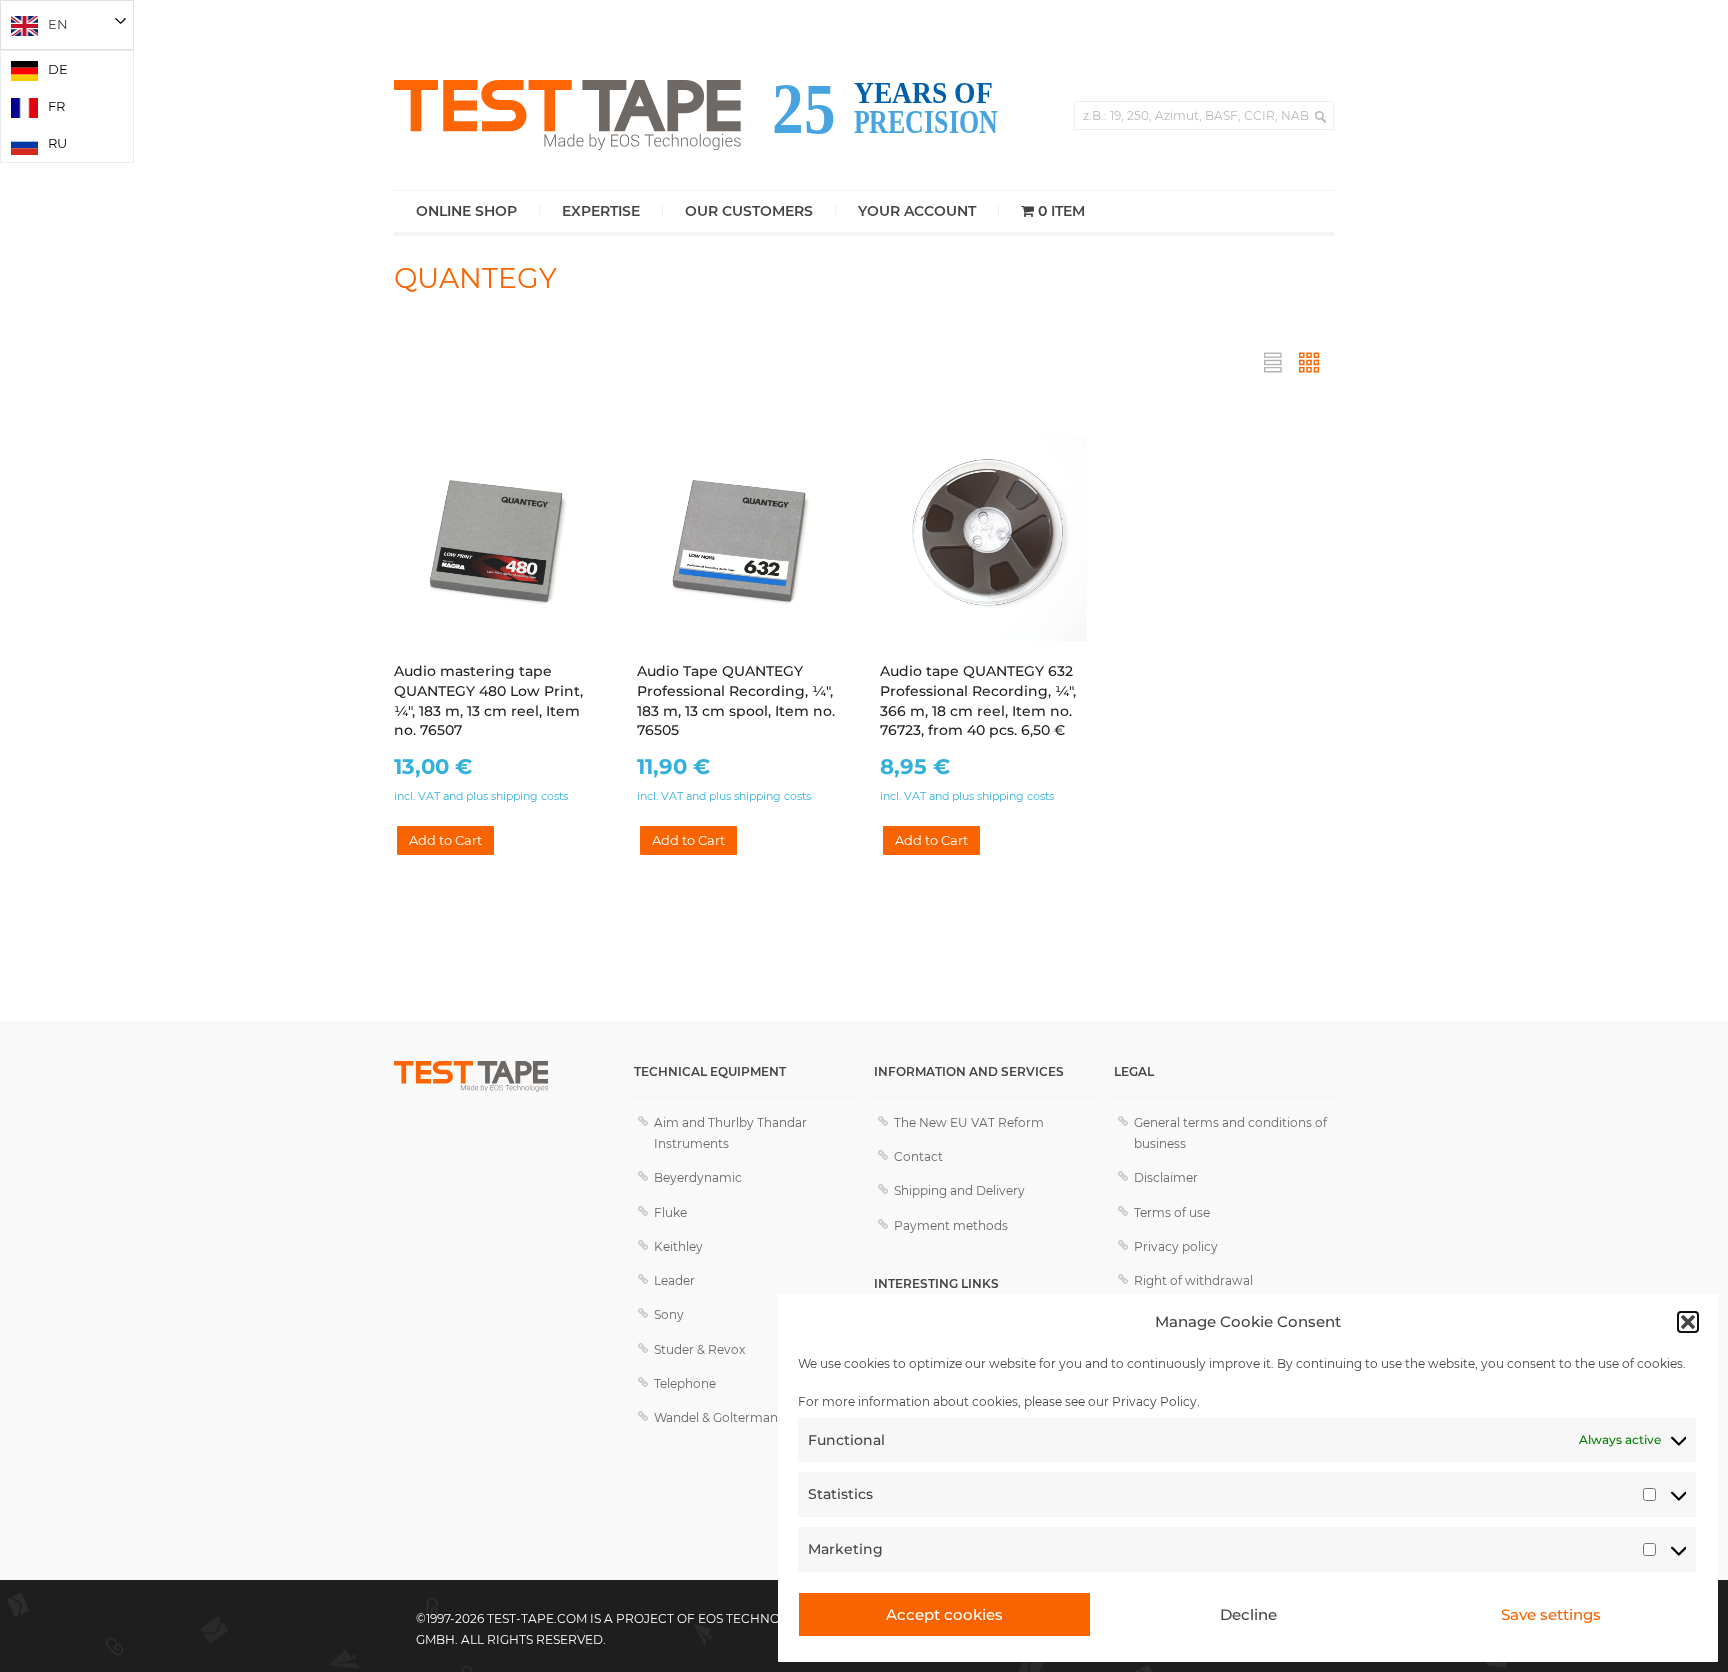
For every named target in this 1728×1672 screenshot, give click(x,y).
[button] (1688, 1322)
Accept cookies (944, 1614)
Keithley (678, 1246)
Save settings (1551, 1614)
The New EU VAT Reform (969, 1122)
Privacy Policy (1154, 1401)
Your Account (917, 211)
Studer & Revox (699, 1349)
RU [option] (57, 143)
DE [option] (58, 69)
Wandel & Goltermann (720, 1417)
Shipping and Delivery (959, 1190)
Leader (674, 1280)
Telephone (685, 1383)
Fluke (670, 1212)
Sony (669, 1314)
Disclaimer (1166, 1177)
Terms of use (1172, 1212)
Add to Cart (445, 840)
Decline (1248, 1614)
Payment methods (951, 1225)
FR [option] (56, 106)
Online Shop (466, 211)
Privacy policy (1176, 1246)
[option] (67, 69)
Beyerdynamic (698, 1177)
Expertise (601, 211)
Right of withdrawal (1193, 1280)
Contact (918, 1156)
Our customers (749, 211)
